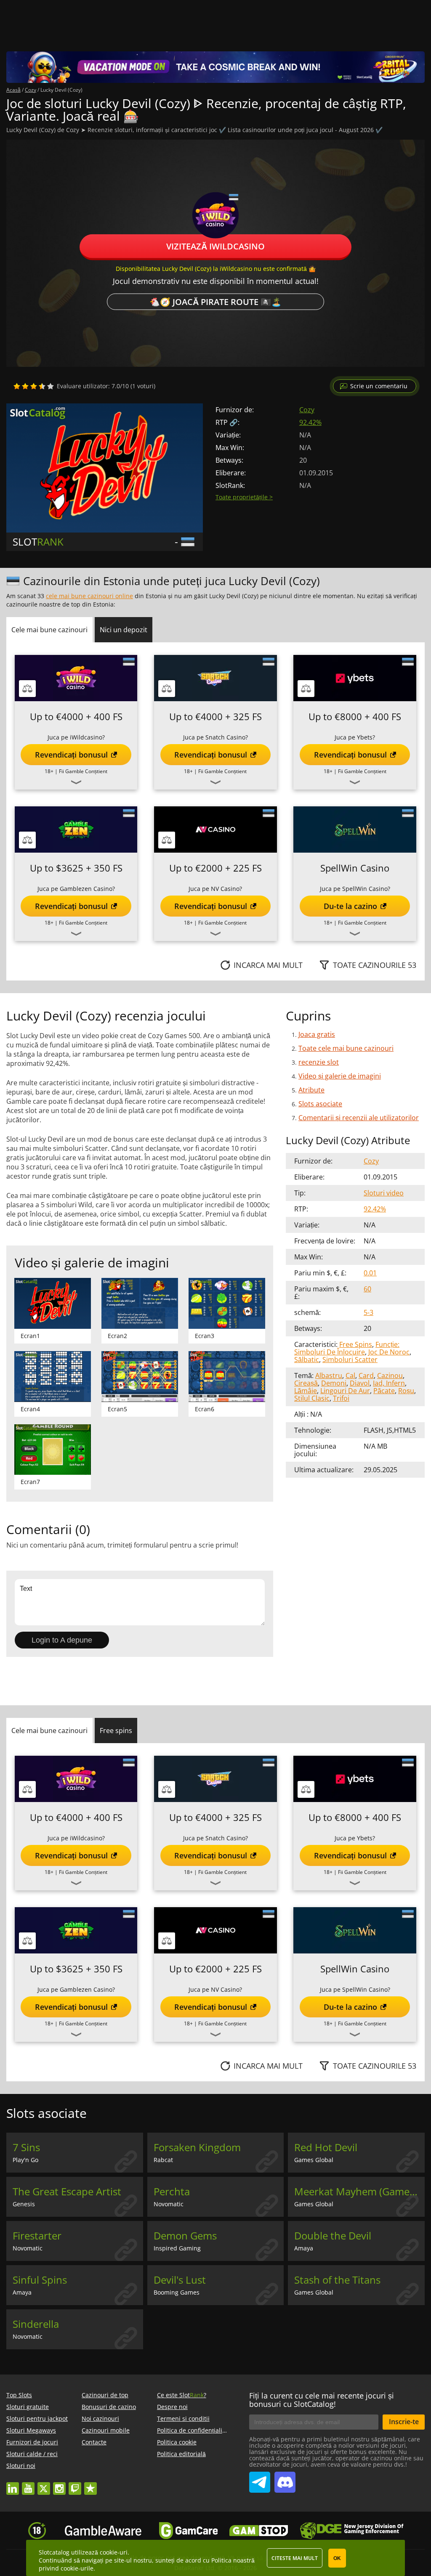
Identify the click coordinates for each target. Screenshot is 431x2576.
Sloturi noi (21, 2466)
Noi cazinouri (100, 2418)
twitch (75, 2485)
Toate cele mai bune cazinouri (346, 1048)
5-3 (368, 1312)
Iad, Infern (389, 1383)
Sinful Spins (40, 2280)
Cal (350, 1375)
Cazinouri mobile (106, 2430)
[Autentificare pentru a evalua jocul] (34, 386)
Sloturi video (384, 1193)
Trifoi (341, 1398)
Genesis (24, 2204)
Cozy (307, 410)
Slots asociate (320, 1104)
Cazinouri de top (105, 2395)
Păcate (384, 1391)
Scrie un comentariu (379, 386)
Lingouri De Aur (345, 1391)
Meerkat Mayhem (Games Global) (359, 2192)
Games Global (314, 2160)
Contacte (94, 2442)
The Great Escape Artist (67, 2192)
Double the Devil (333, 2236)
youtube (28, 2485)
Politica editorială (181, 2454)
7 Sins (26, 2147)
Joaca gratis (317, 1034)
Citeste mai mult (295, 2558)
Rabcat (163, 2160)
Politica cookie (177, 2442)
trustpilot (90, 2485)
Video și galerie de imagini (340, 1076)
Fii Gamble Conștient (83, 771)
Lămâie (306, 1391)
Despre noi (172, 2407)
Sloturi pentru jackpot (37, 2418)
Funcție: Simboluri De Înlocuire (347, 1348)
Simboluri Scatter (350, 1360)
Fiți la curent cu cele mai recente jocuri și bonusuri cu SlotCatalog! (322, 2400)
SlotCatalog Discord (285, 2479)
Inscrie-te (404, 2422)
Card (366, 1375)
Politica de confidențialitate (195, 2430)
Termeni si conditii (183, 2418)
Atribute (311, 1090)
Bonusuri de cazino (109, 2407)
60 (367, 1289)
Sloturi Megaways (31, 2430)
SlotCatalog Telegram (260, 2479)
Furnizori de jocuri (32, 2442)
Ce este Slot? (182, 2395)
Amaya (304, 2248)
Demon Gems (185, 2236)
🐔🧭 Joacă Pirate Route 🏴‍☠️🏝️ (215, 302)
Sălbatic (307, 1360)
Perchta (172, 2192)
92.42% (310, 422)
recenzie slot (319, 1062)
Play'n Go (25, 2160)
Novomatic (169, 2204)
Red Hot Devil (326, 2147)
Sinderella (36, 2324)
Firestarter (37, 2236)
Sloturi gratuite (28, 2407)
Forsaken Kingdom (197, 2147)
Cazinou (390, 1375)
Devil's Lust (180, 2280)
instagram (59, 2485)
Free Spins (356, 1344)
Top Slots (19, 2395)
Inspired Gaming (177, 2248)
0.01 (370, 1273)
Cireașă (306, 1383)
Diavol (360, 1383)
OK (337, 2558)
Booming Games (177, 2292)
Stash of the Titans (337, 2280)
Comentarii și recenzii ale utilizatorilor (359, 1118)
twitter (44, 2485)
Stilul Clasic (312, 1398)
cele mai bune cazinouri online (89, 596)
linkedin (13, 2485)
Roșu (406, 1391)
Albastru (329, 1375)
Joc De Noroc (389, 1352)
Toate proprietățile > (244, 497)
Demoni (334, 1383)
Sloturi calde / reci (32, 2454)
